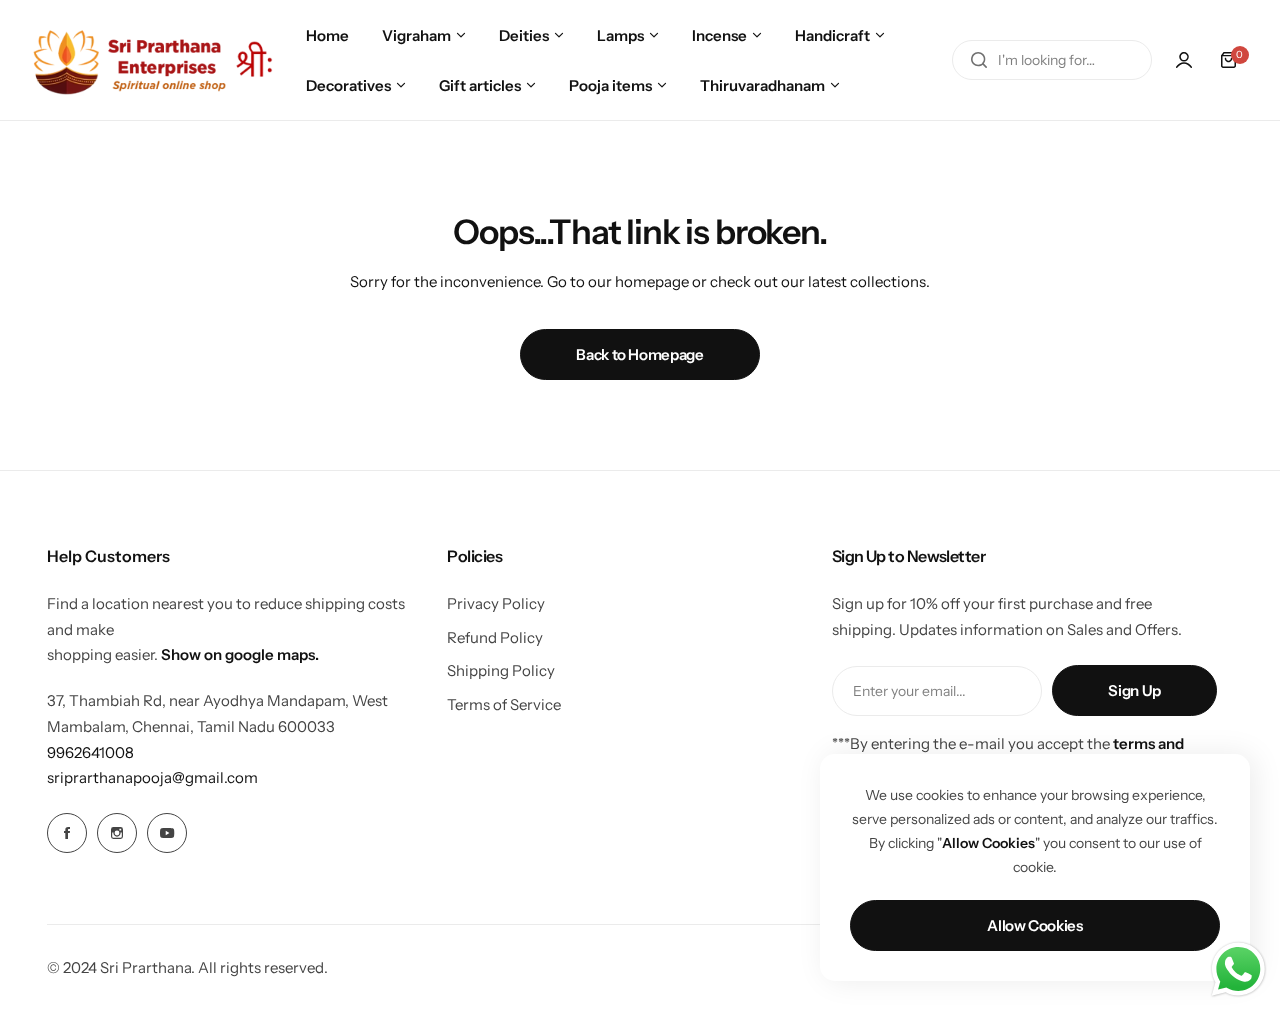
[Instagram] (117, 833)
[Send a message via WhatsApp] (1238, 969)
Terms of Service (504, 704)
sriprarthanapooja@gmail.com (152, 777)
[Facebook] (67, 833)
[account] (1184, 60)
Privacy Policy (496, 603)
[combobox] (1052, 60)
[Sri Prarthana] (155, 59)
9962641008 (90, 752)
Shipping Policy (501, 670)
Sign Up (1134, 690)
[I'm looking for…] (979, 60)
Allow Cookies (1034, 925)
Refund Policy (495, 637)
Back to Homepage (639, 354)
